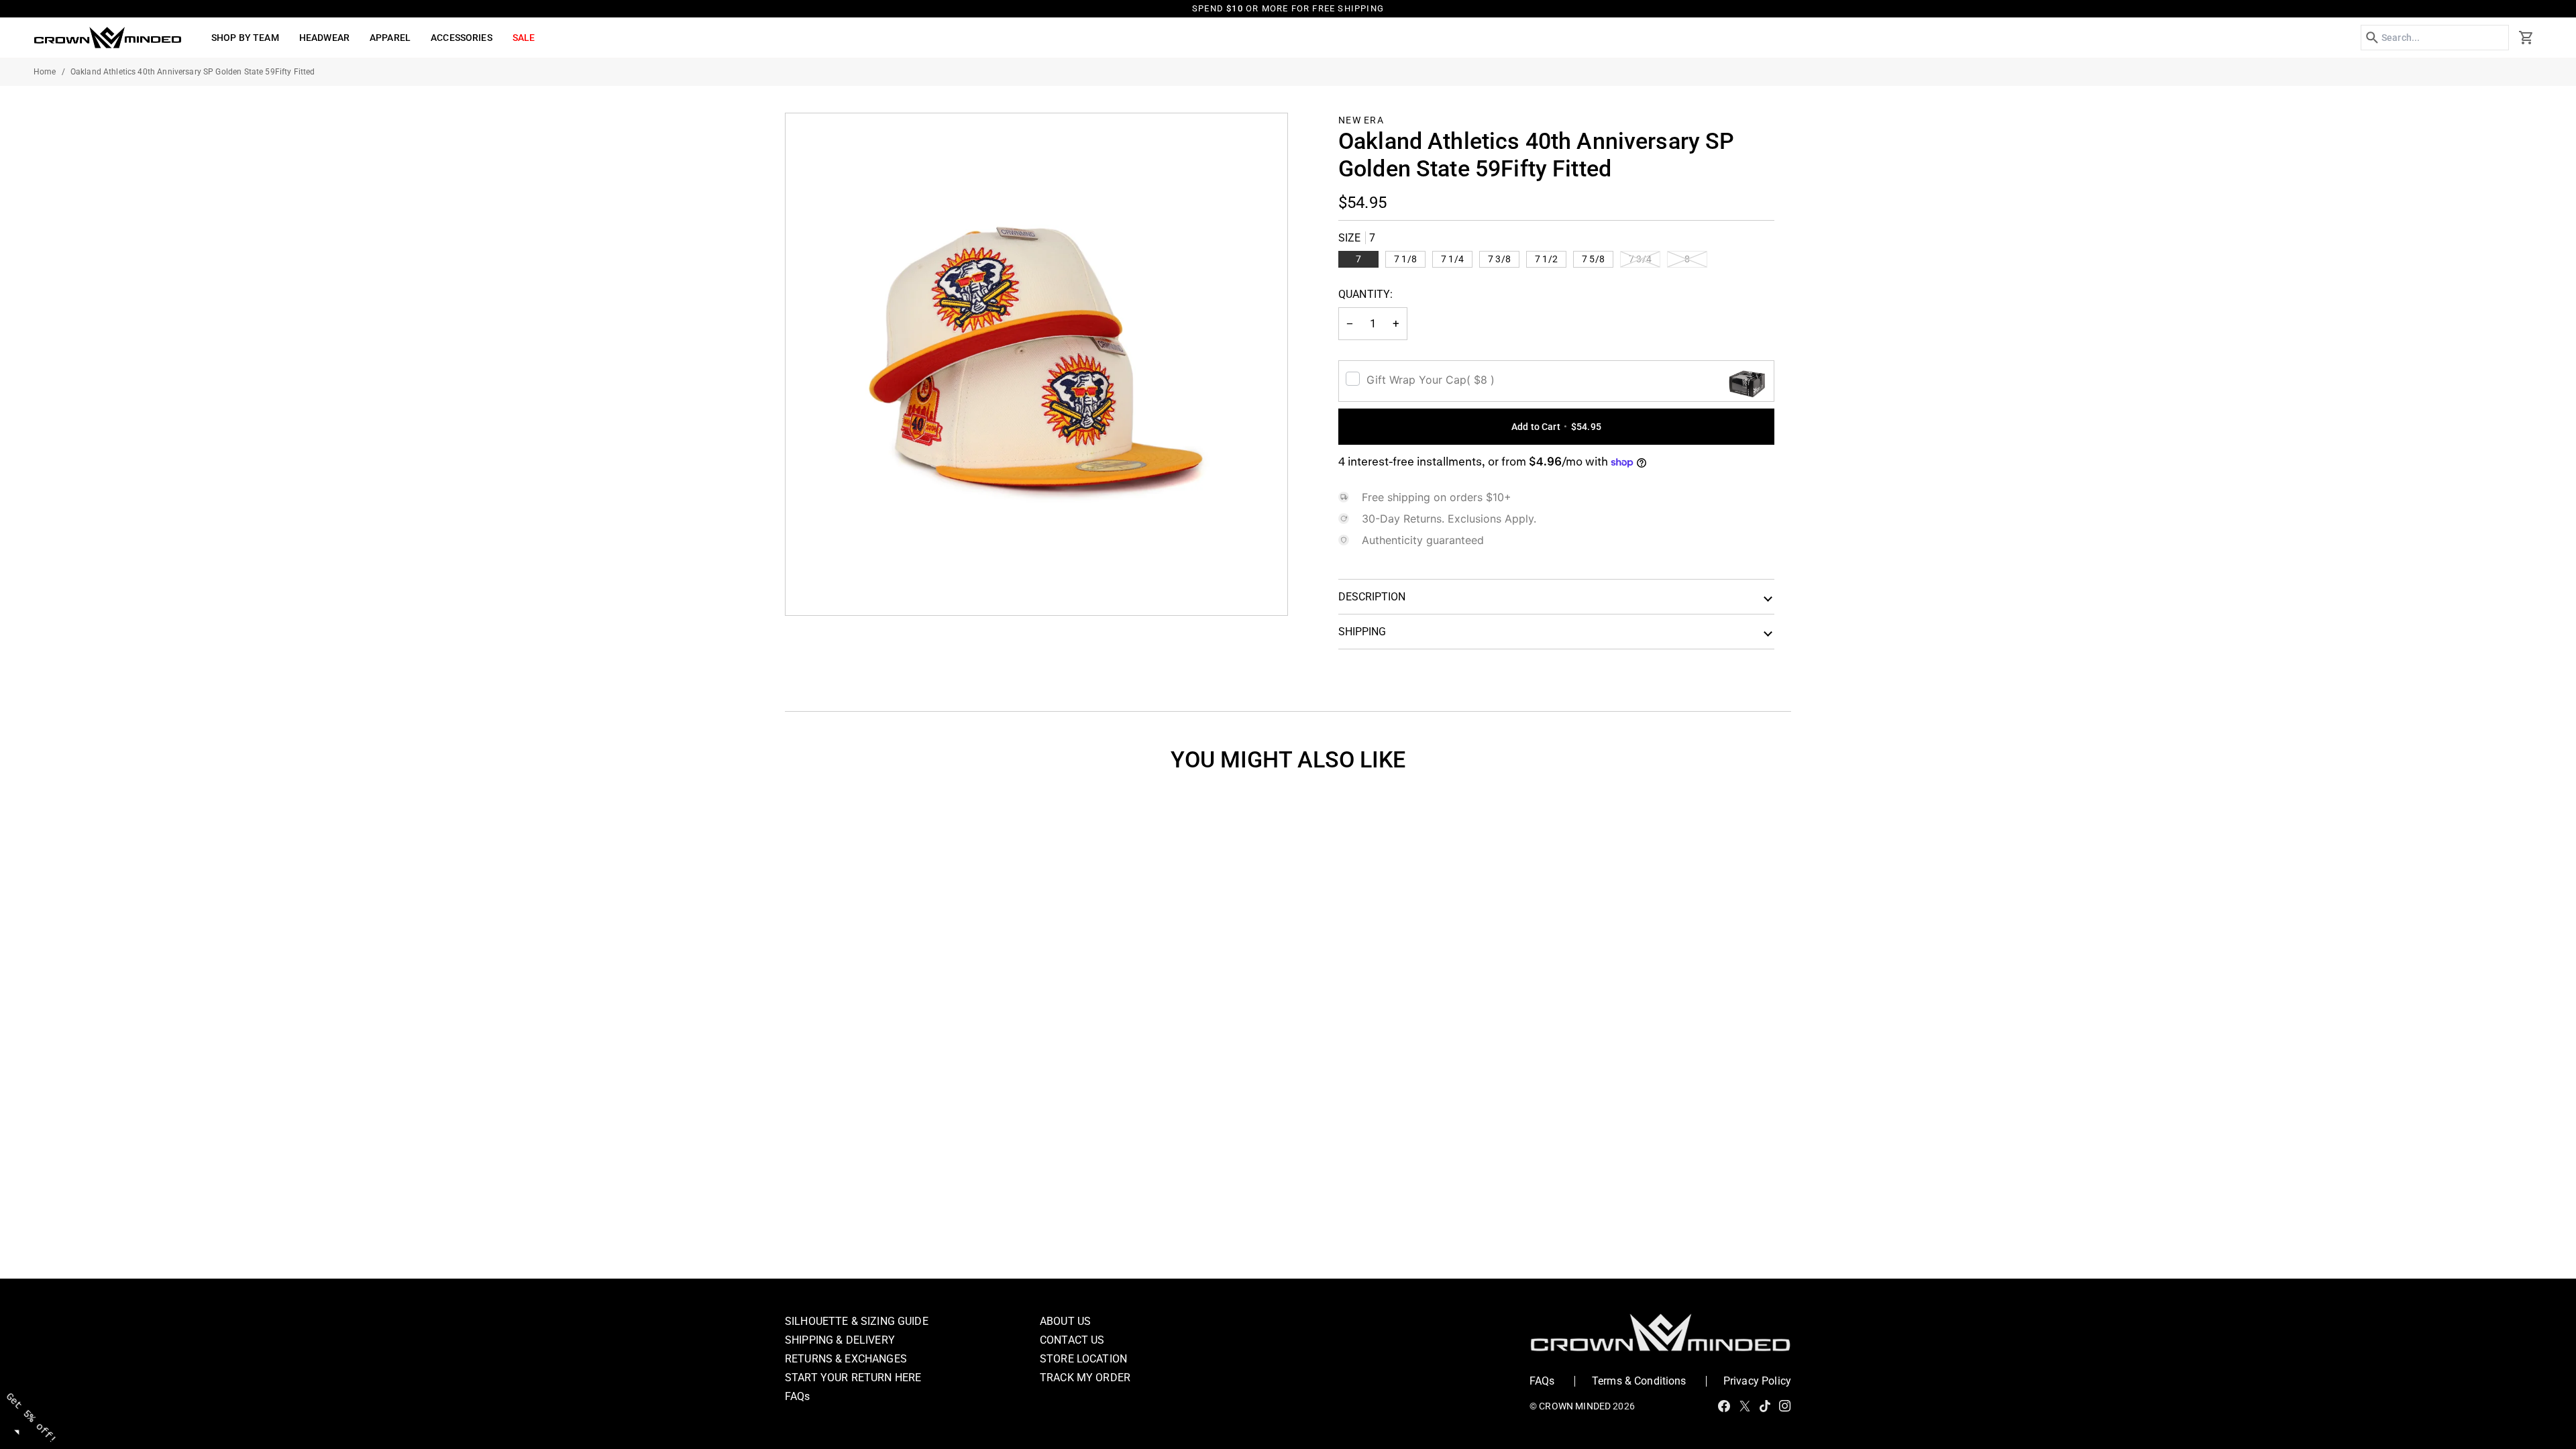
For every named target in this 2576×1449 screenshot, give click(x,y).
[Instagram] (1785, 1406)
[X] (1745, 1406)
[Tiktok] (1765, 1406)
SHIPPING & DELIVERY (840, 1340)
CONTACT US (1072, 1340)
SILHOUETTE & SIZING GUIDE (857, 1321)
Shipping (1362, 632)
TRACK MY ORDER (1085, 1378)
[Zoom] (811, 590)
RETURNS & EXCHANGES (846, 1359)
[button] (245, 38)
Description (1372, 597)
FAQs (798, 1396)
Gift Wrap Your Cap (1431, 380)
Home (45, 72)
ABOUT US (1065, 1321)
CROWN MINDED (1575, 1406)
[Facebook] (1724, 1406)
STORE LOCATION (1083, 1359)
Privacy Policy (1757, 1381)
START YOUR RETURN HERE (853, 1378)
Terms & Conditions (1639, 1381)
